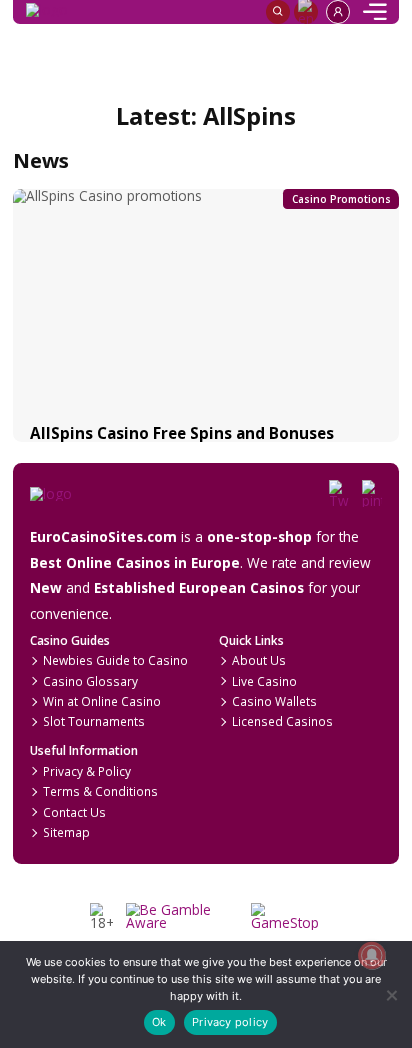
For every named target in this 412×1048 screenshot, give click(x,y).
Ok (159, 1022)
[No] (390, 994)
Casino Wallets (274, 701)
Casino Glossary (90, 681)
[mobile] (375, 12)
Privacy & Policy (87, 771)
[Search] (278, 12)
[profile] (338, 12)
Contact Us (74, 812)
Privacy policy (230, 1022)
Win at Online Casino (102, 701)
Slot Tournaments (94, 721)
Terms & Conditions (100, 791)
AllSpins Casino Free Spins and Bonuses (182, 433)
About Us (259, 660)
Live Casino (264, 681)
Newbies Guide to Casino (115, 660)
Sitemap (66, 832)
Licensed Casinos (282, 721)
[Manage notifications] (371, 955)
